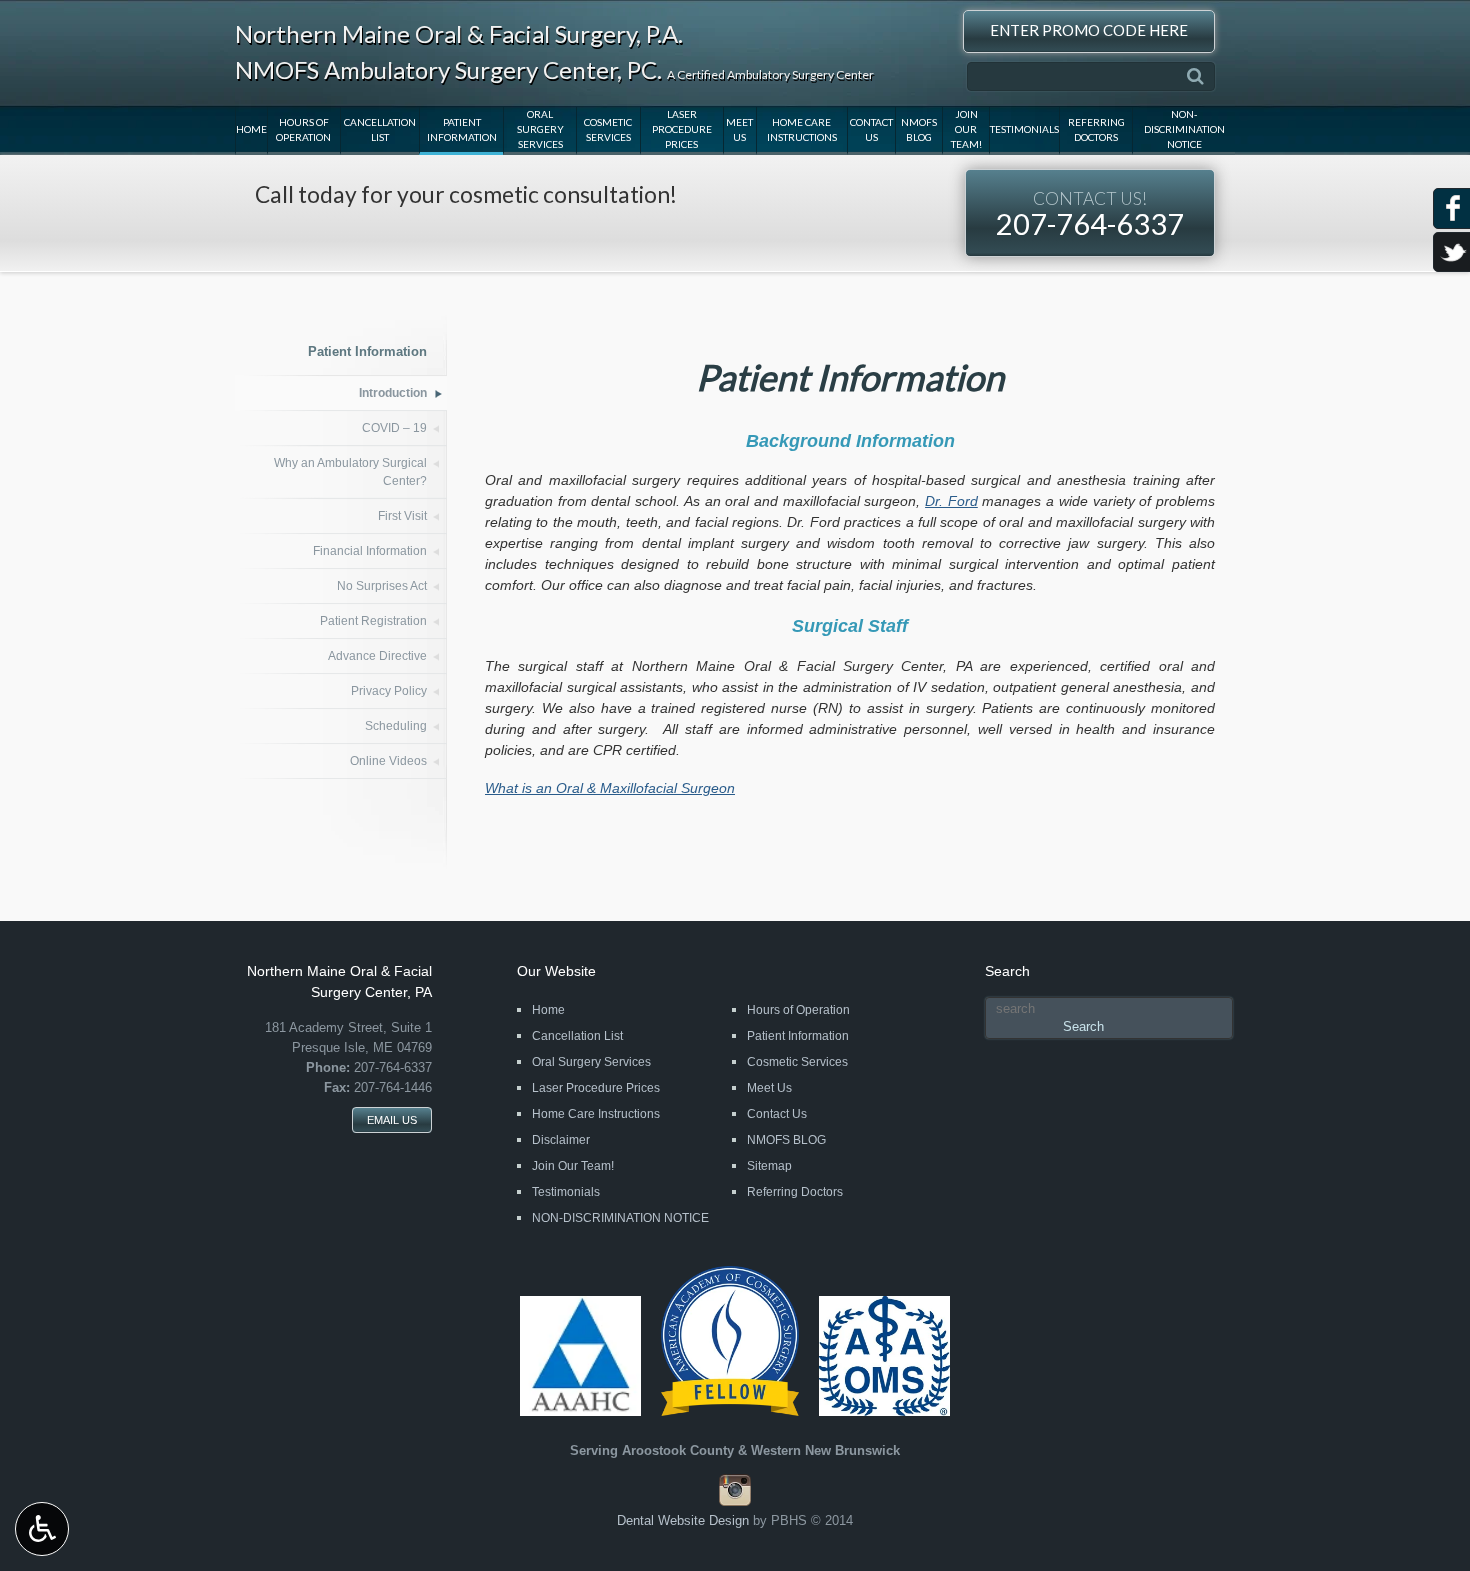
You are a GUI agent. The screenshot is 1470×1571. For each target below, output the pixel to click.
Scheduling (396, 726)
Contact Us (871, 129)
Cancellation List (380, 129)
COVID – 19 (394, 428)
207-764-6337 (1090, 214)
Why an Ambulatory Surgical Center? (350, 472)
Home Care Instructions (802, 129)
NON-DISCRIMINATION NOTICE (1184, 129)
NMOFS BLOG (919, 129)
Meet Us (739, 129)
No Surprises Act (382, 586)
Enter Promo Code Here (1089, 30)
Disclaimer (561, 1140)
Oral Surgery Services (540, 129)
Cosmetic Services (608, 129)
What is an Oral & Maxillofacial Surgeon (610, 788)
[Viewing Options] (42, 1529)
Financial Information (370, 551)
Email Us (392, 1120)
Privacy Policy (389, 691)
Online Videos (388, 761)
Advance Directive (377, 656)
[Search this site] (1195, 76)
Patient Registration (373, 621)
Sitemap (769, 1166)
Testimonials (1024, 129)
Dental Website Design (683, 1520)
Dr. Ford (951, 501)
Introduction (393, 393)
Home (251, 129)
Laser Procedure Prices (682, 129)
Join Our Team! (966, 129)
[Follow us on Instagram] (735, 1502)
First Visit (402, 516)
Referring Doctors (1096, 129)
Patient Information (462, 129)
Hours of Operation (303, 129)
